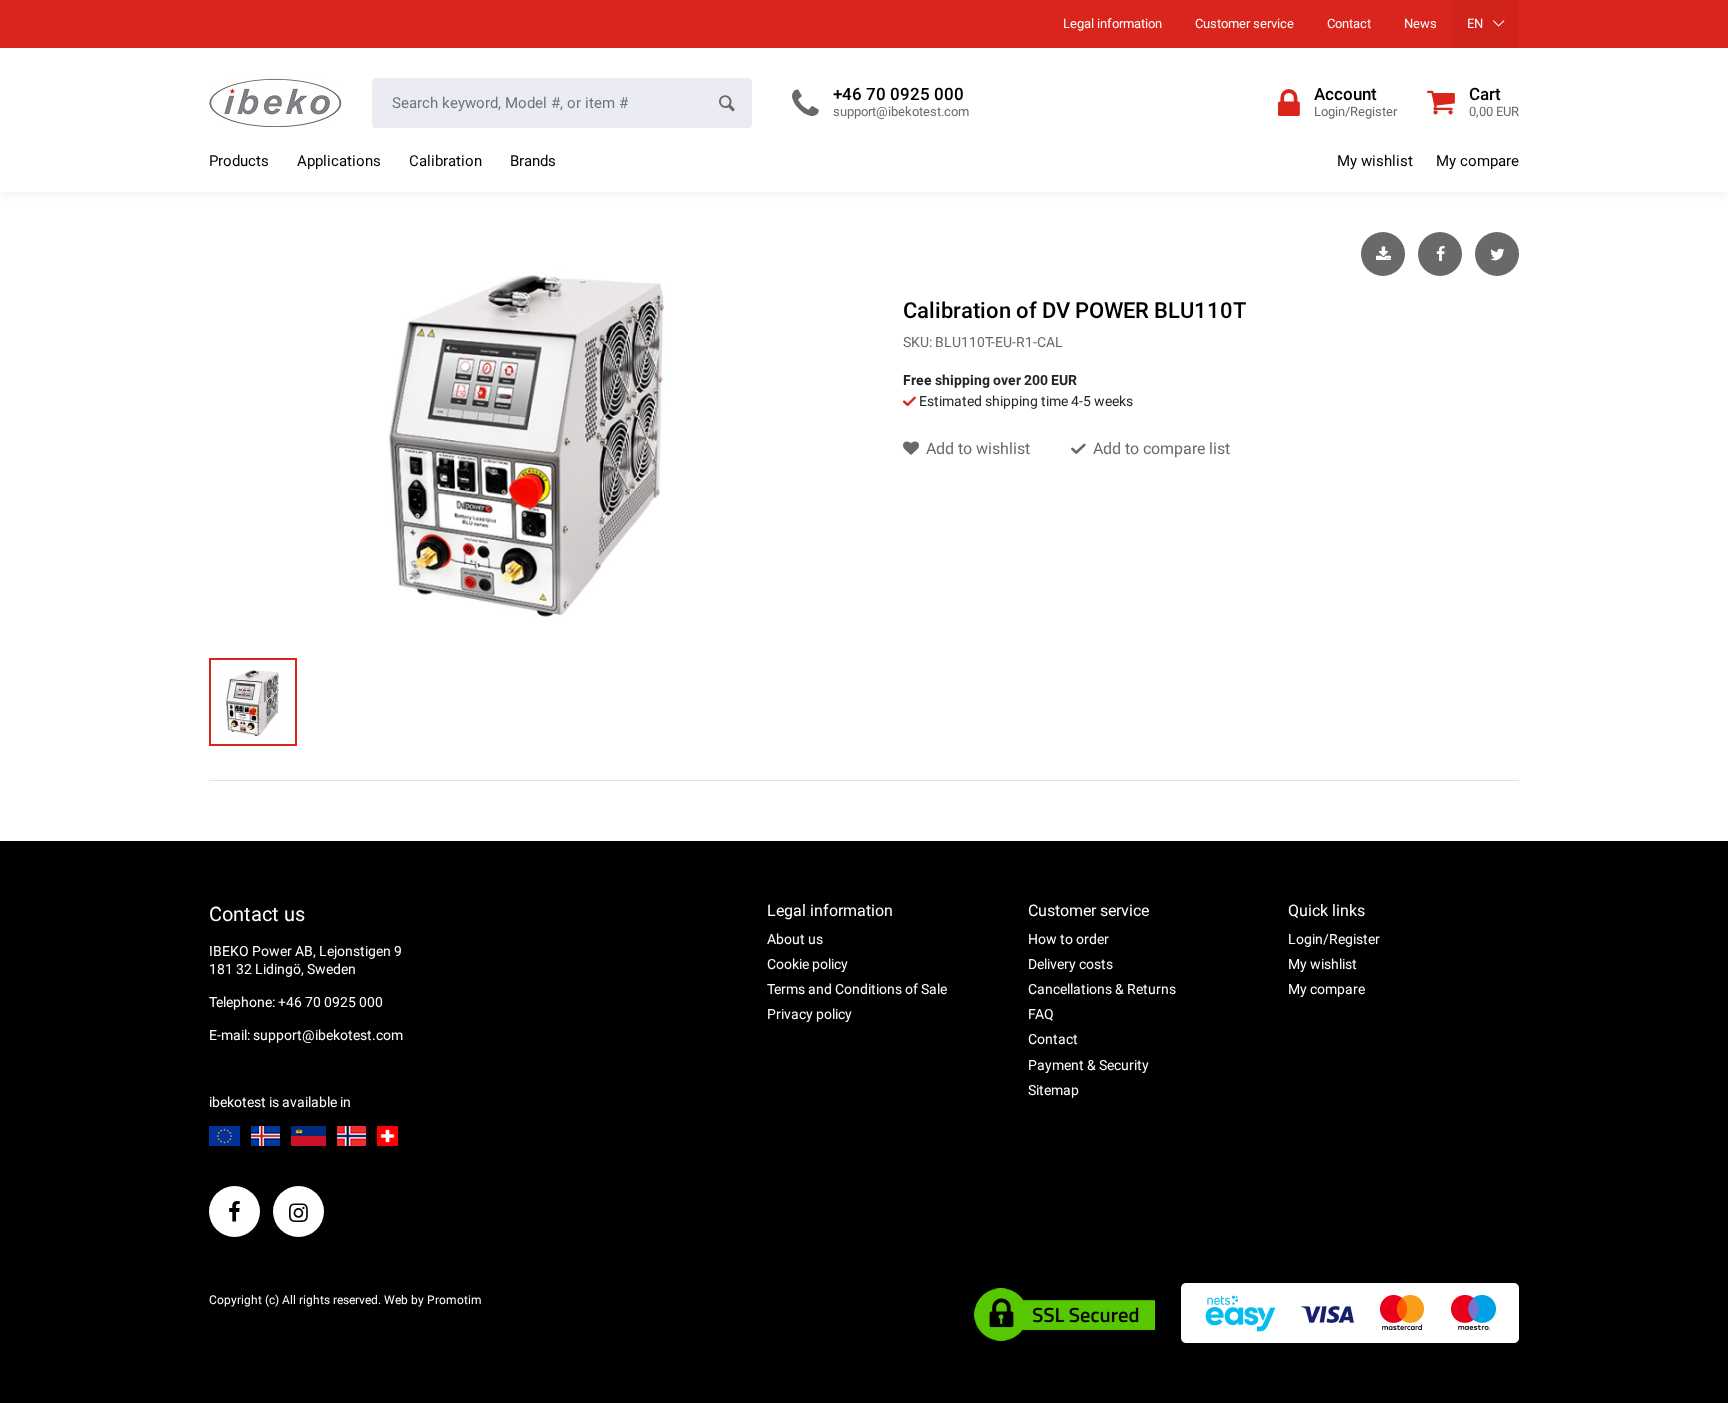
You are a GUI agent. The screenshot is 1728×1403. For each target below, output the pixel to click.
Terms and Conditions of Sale (857, 989)
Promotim (454, 1300)
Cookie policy (807, 964)
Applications (339, 161)
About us (795, 939)
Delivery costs (1070, 964)
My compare (1477, 161)
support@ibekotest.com (901, 111)
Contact (1349, 23)
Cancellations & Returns (1102, 989)
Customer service (1244, 23)
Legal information (1112, 23)
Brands (533, 161)
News (1420, 23)
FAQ (1041, 1014)
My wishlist (1375, 161)
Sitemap (1053, 1090)
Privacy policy (809, 1014)
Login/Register (1334, 939)
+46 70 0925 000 (898, 94)
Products (239, 161)
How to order (1068, 939)
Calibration (445, 161)
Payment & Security (1088, 1065)
